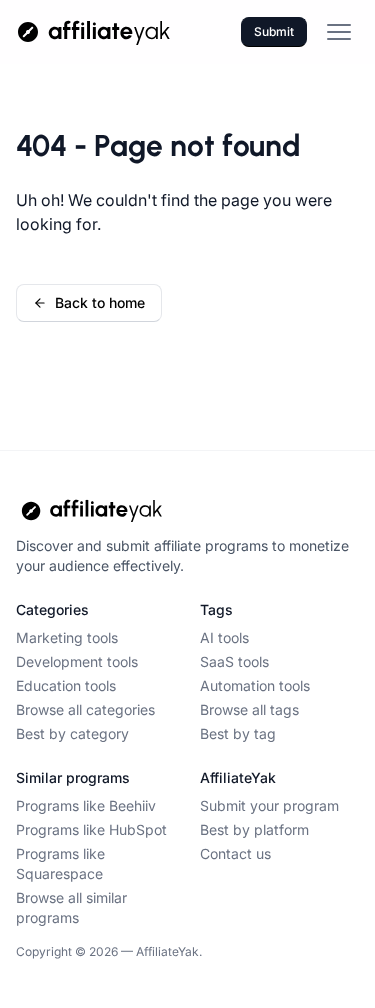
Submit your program (269, 805)
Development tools (77, 661)
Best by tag (238, 733)
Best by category (72, 733)
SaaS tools (234, 661)
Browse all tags (249, 709)
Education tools (66, 685)
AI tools (224, 637)
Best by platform (254, 829)
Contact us (235, 853)
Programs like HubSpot (91, 829)
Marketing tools (67, 637)
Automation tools (255, 685)
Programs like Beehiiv (86, 805)
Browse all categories (85, 709)
